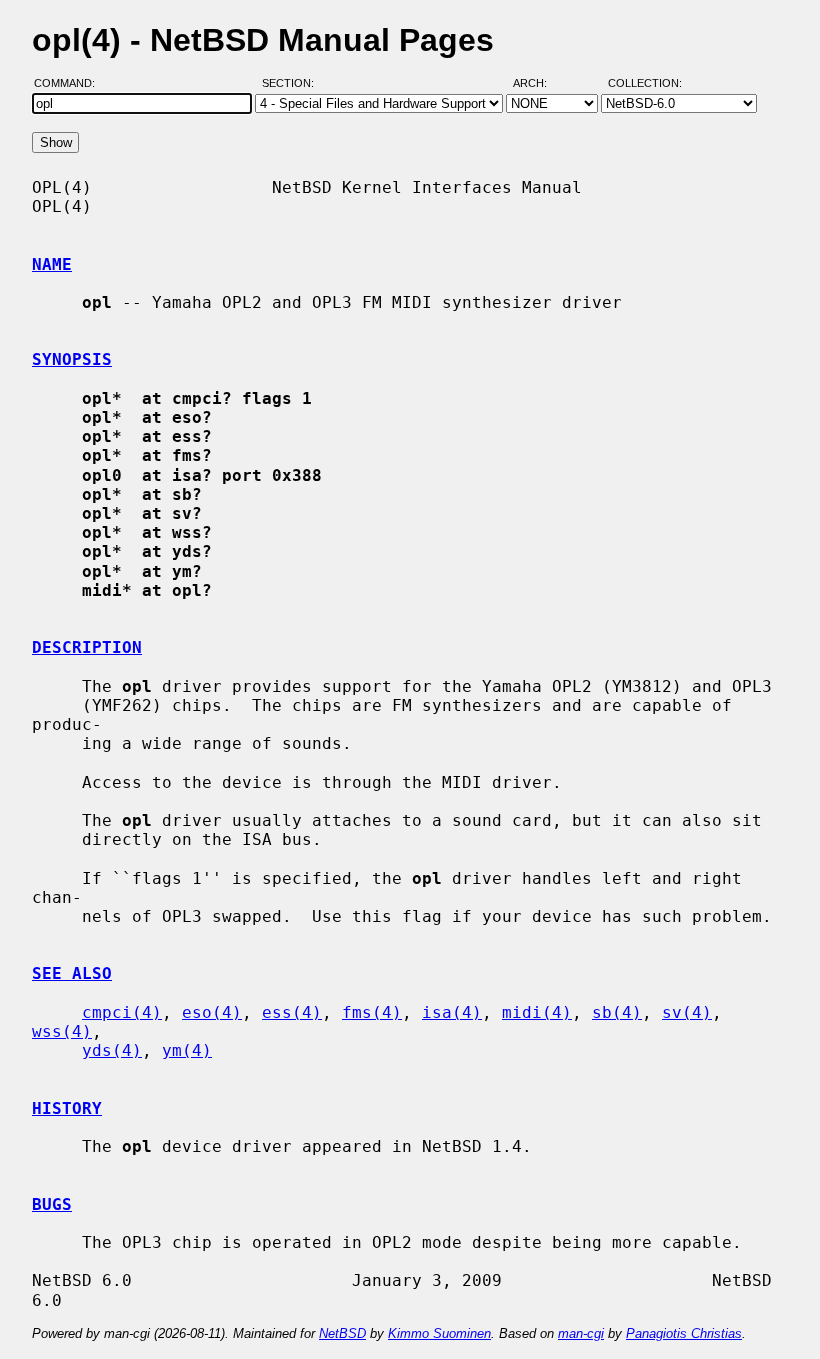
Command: (70, 83)
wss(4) (62, 1031)
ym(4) (187, 1050)
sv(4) (687, 1012)
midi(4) (537, 1012)
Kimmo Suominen (439, 1333)
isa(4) (452, 1012)
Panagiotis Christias (684, 1333)
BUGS (52, 1204)
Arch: (539, 83)
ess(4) (292, 1012)
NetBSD (342, 1333)
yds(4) (112, 1050)
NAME (52, 264)
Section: (292, 83)
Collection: (645, 83)
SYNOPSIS (72, 359)
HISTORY (67, 1108)
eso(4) (212, 1012)
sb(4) (617, 1012)
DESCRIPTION (87, 647)
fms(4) (372, 1012)
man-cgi (581, 1333)
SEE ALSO (72, 973)
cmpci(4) (122, 1012)
